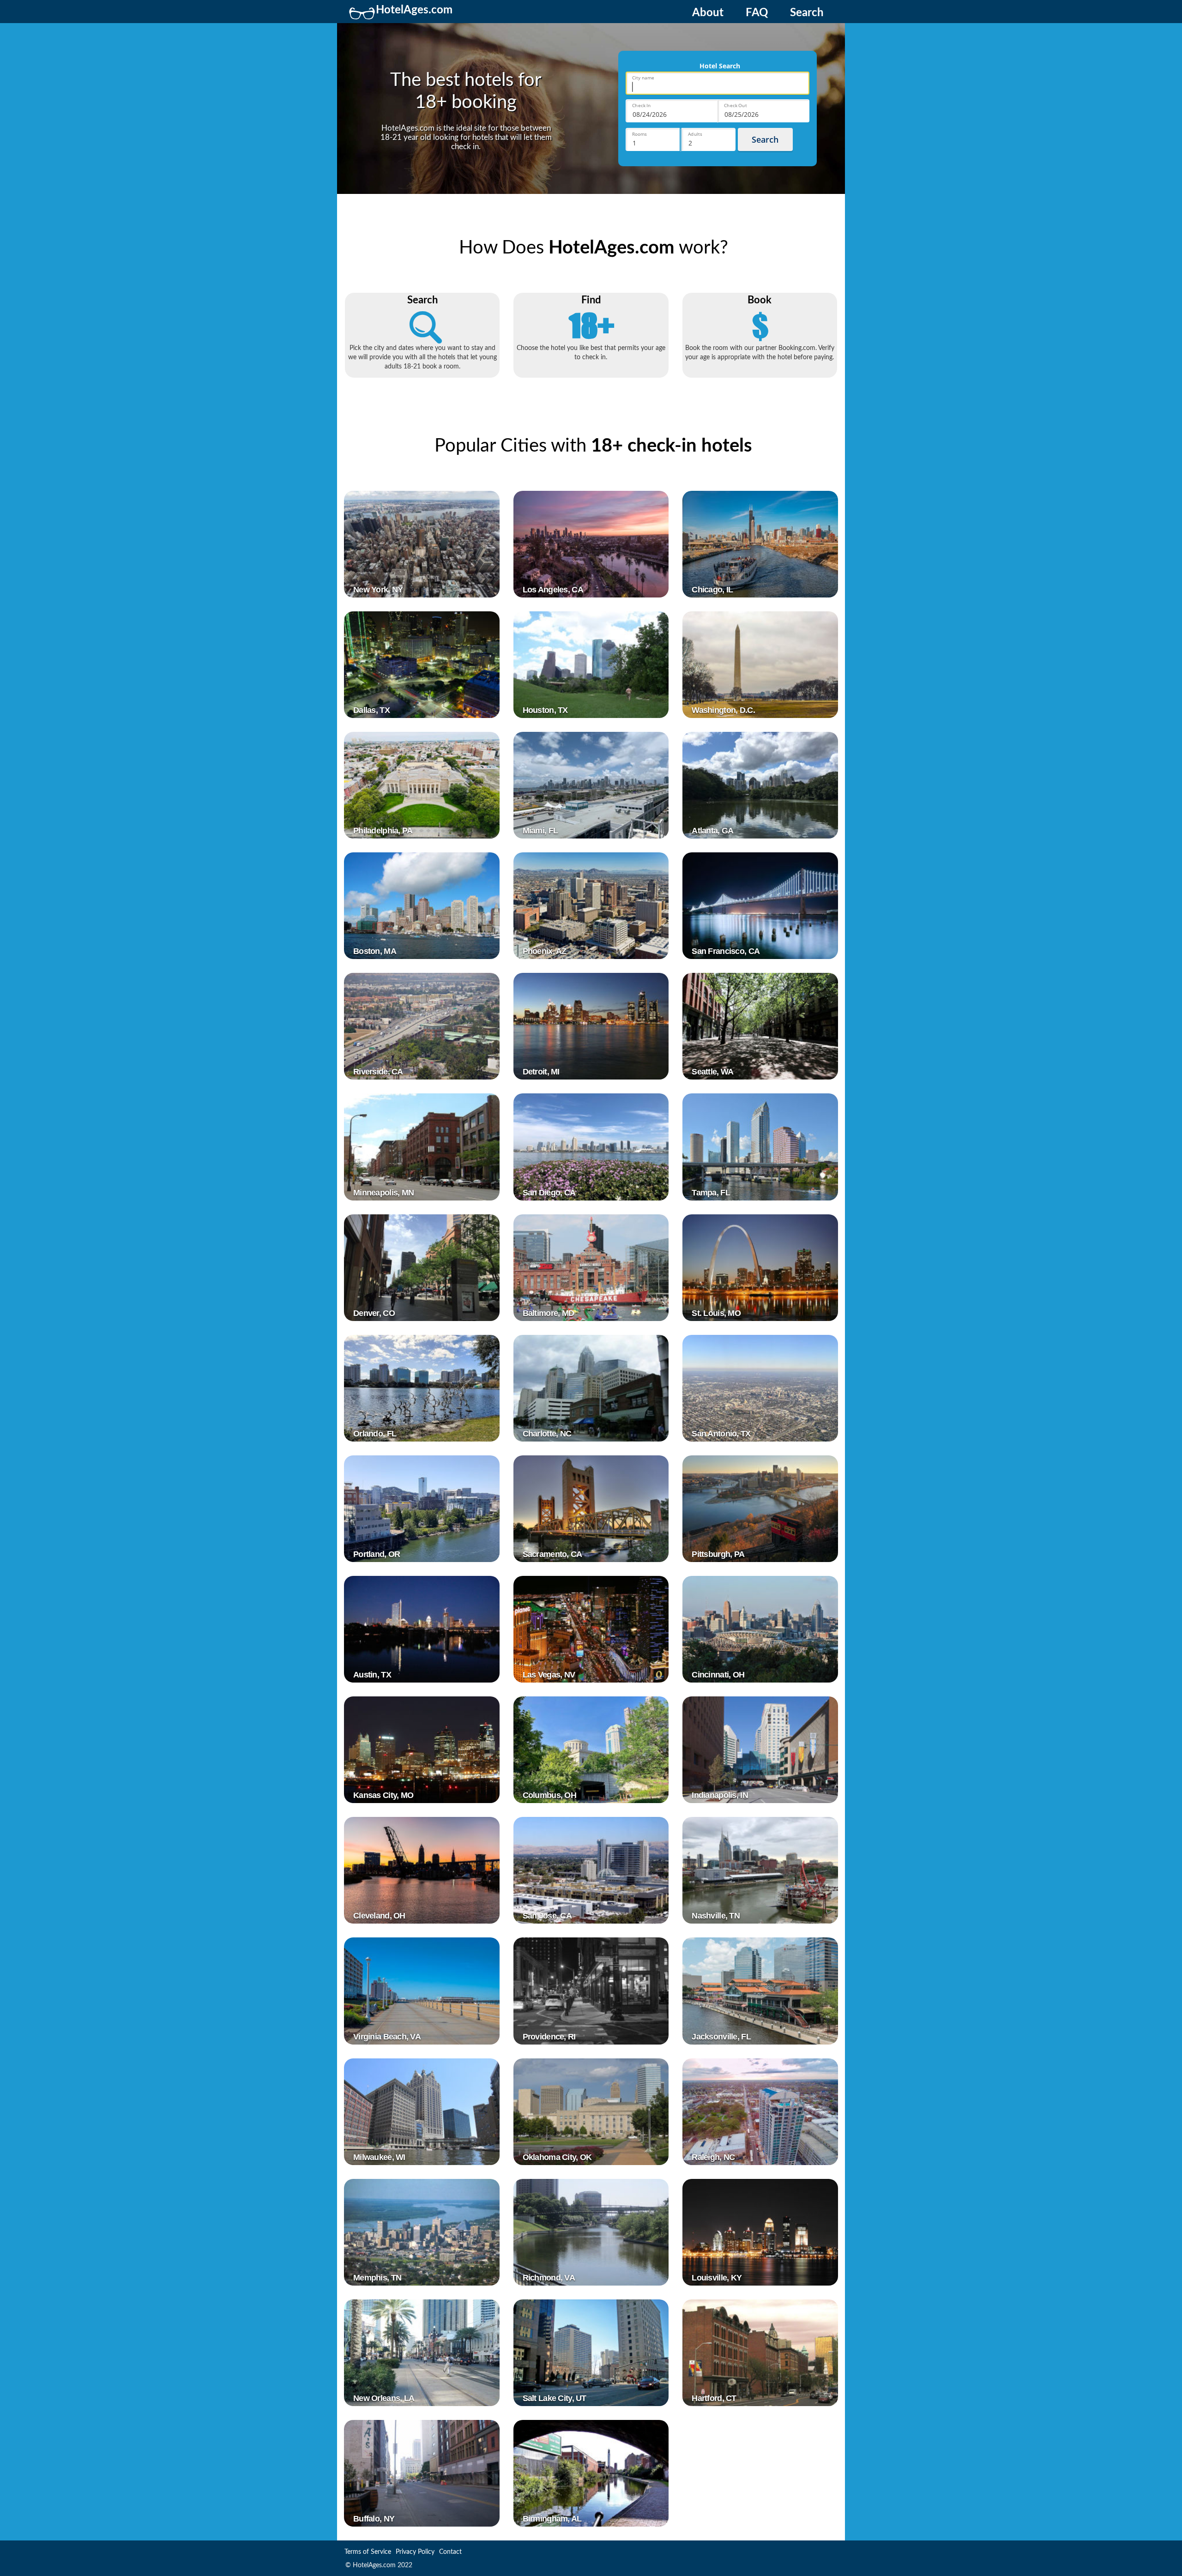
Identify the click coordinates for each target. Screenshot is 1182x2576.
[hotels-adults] (709, 139)
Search (807, 13)
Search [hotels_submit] (765, 139)
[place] (718, 83)
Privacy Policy (415, 2552)
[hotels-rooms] (653, 139)
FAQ (757, 13)
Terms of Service (368, 2552)
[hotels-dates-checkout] (763, 111)
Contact (450, 2552)
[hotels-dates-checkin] (672, 111)
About (708, 13)
